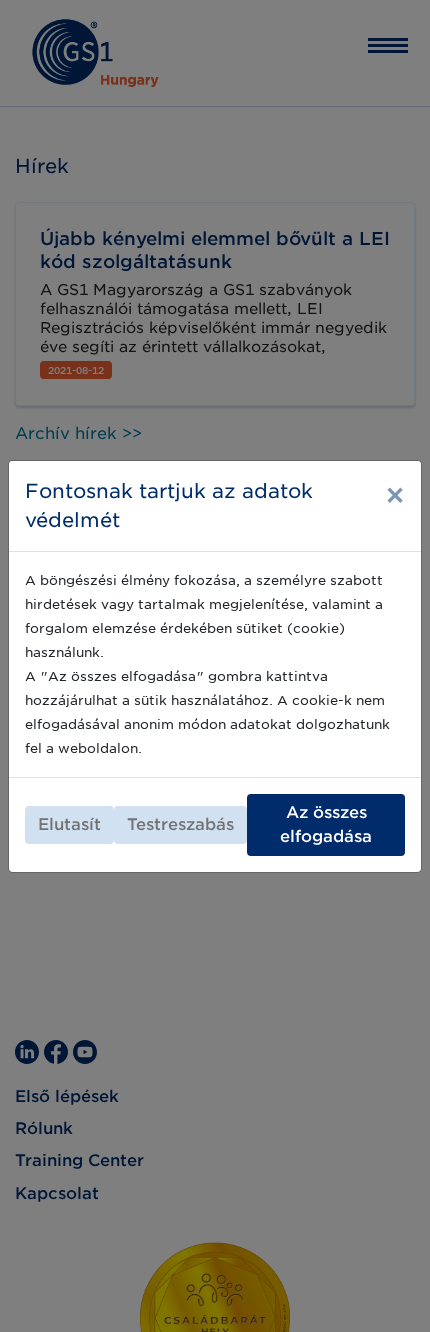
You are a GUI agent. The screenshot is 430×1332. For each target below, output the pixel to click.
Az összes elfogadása (326, 824)
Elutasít (69, 824)
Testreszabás (180, 824)
